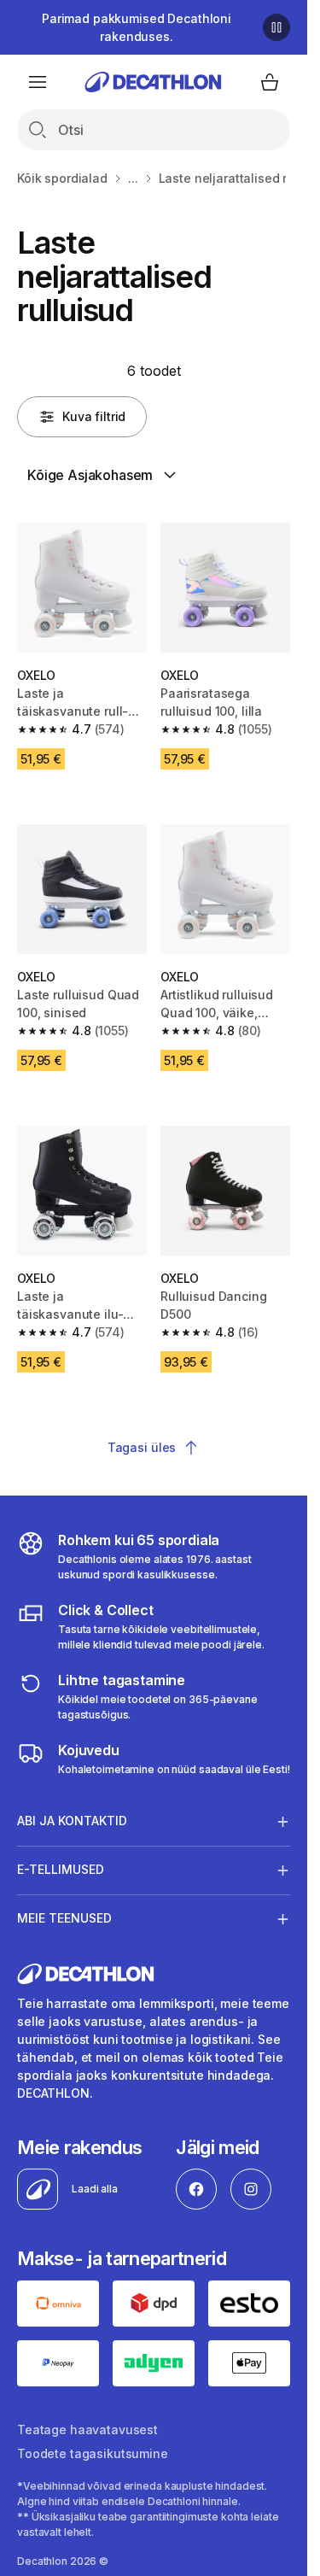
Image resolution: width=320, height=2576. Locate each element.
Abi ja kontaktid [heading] (72, 1821)
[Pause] (276, 27)
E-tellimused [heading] (61, 1869)
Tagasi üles (142, 1447)
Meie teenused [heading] (64, 1918)
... (133, 178)
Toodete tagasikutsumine (93, 2453)
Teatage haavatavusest (87, 2430)
